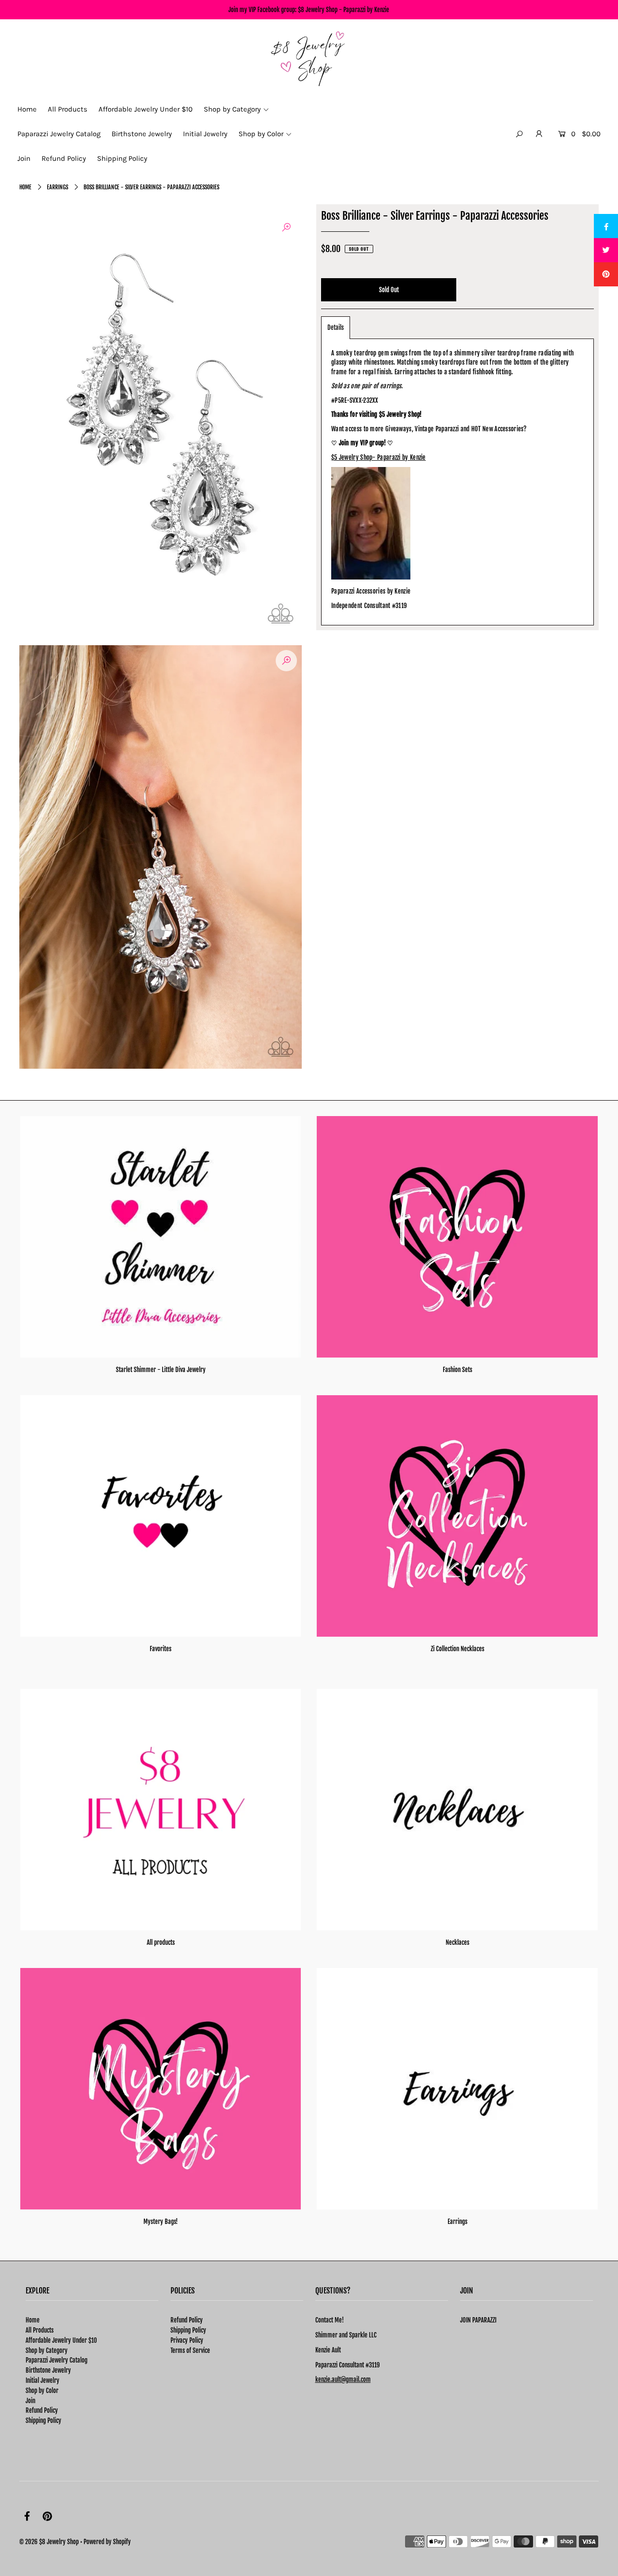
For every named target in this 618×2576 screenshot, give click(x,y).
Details (336, 327)
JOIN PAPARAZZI (478, 2320)
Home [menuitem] (27, 109)
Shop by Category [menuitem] (232, 109)
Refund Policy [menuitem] (64, 158)
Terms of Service (190, 2350)
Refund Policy (42, 2410)
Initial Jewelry (42, 2380)
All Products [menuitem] (68, 109)
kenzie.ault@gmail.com (343, 2379)
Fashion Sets (457, 1370)
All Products (40, 2330)
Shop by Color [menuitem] (261, 134)
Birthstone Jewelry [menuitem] (142, 134)
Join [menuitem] (24, 158)
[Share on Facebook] (606, 226)
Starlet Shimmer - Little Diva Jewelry (161, 1370)
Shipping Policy (43, 2420)
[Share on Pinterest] (606, 274)
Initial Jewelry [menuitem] (205, 134)
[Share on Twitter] (606, 250)
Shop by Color (42, 2391)
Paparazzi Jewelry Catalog (56, 2360)
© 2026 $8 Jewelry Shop (49, 2542)
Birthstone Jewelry (48, 2370)
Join (30, 2401)
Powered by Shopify (107, 2542)
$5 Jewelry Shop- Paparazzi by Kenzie (379, 457)
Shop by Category (47, 2350)
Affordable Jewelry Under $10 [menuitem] (146, 109)
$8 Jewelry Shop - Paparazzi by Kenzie (344, 10)
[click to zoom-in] (286, 227)
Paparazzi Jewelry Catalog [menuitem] (59, 134)
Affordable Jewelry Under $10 (61, 2340)
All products (161, 1942)
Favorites (161, 1649)
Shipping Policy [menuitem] (122, 158)
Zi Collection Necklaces (457, 1649)
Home (25, 187)
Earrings (57, 187)
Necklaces (457, 1942)
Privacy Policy (187, 2340)
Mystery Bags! (161, 2222)
